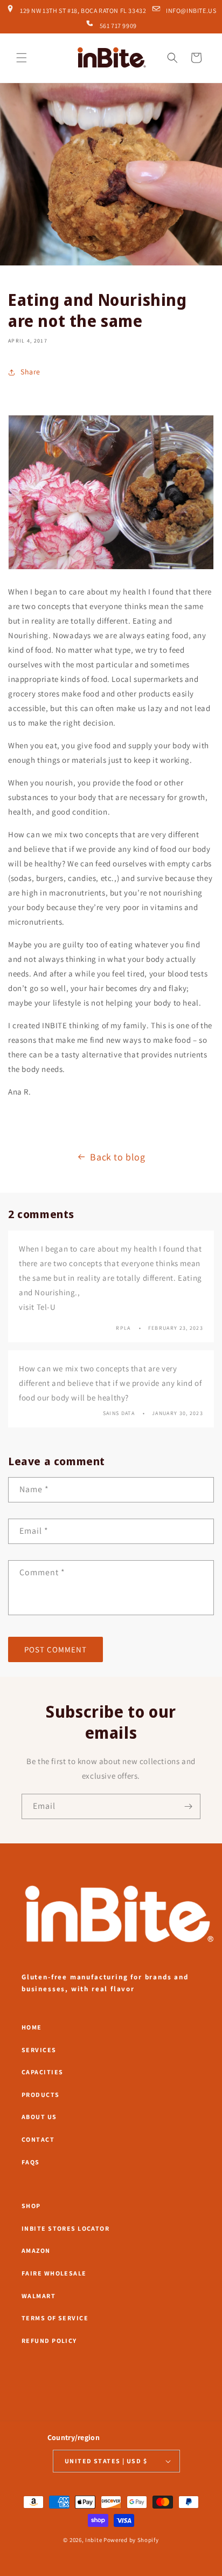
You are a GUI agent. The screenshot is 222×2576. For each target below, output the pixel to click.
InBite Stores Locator (65, 2228)
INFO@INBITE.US (191, 10)
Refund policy (49, 2341)
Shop (31, 2206)
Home (32, 2027)
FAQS (31, 2162)
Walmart (39, 2296)
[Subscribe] (188, 1806)
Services (39, 2050)
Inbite (93, 2540)
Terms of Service (55, 2318)
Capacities (42, 2072)
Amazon (36, 2250)
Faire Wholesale (54, 2273)
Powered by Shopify (131, 2540)
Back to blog (117, 1157)
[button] (22, 58)
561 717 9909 (117, 25)
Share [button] (30, 372)
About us (39, 2117)
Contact (38, 2139)
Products (41, 2095)
